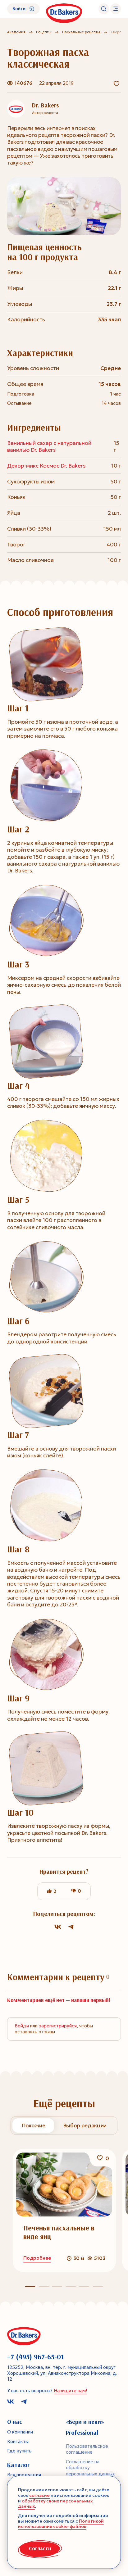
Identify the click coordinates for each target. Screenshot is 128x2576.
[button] (44, 2287)
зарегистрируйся (58, 2026)
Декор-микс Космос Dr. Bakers (46, 466)
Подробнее (37, 2258)
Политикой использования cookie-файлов (61, 2524)
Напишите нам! (70, 2391)
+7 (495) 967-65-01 (36, 2357)
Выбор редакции (85, 2126)
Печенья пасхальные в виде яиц (59, 2232)
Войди (22, 2026)
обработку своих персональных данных (55, 2504)
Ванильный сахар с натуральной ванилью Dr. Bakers (49, 446)
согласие (39, 2495)
